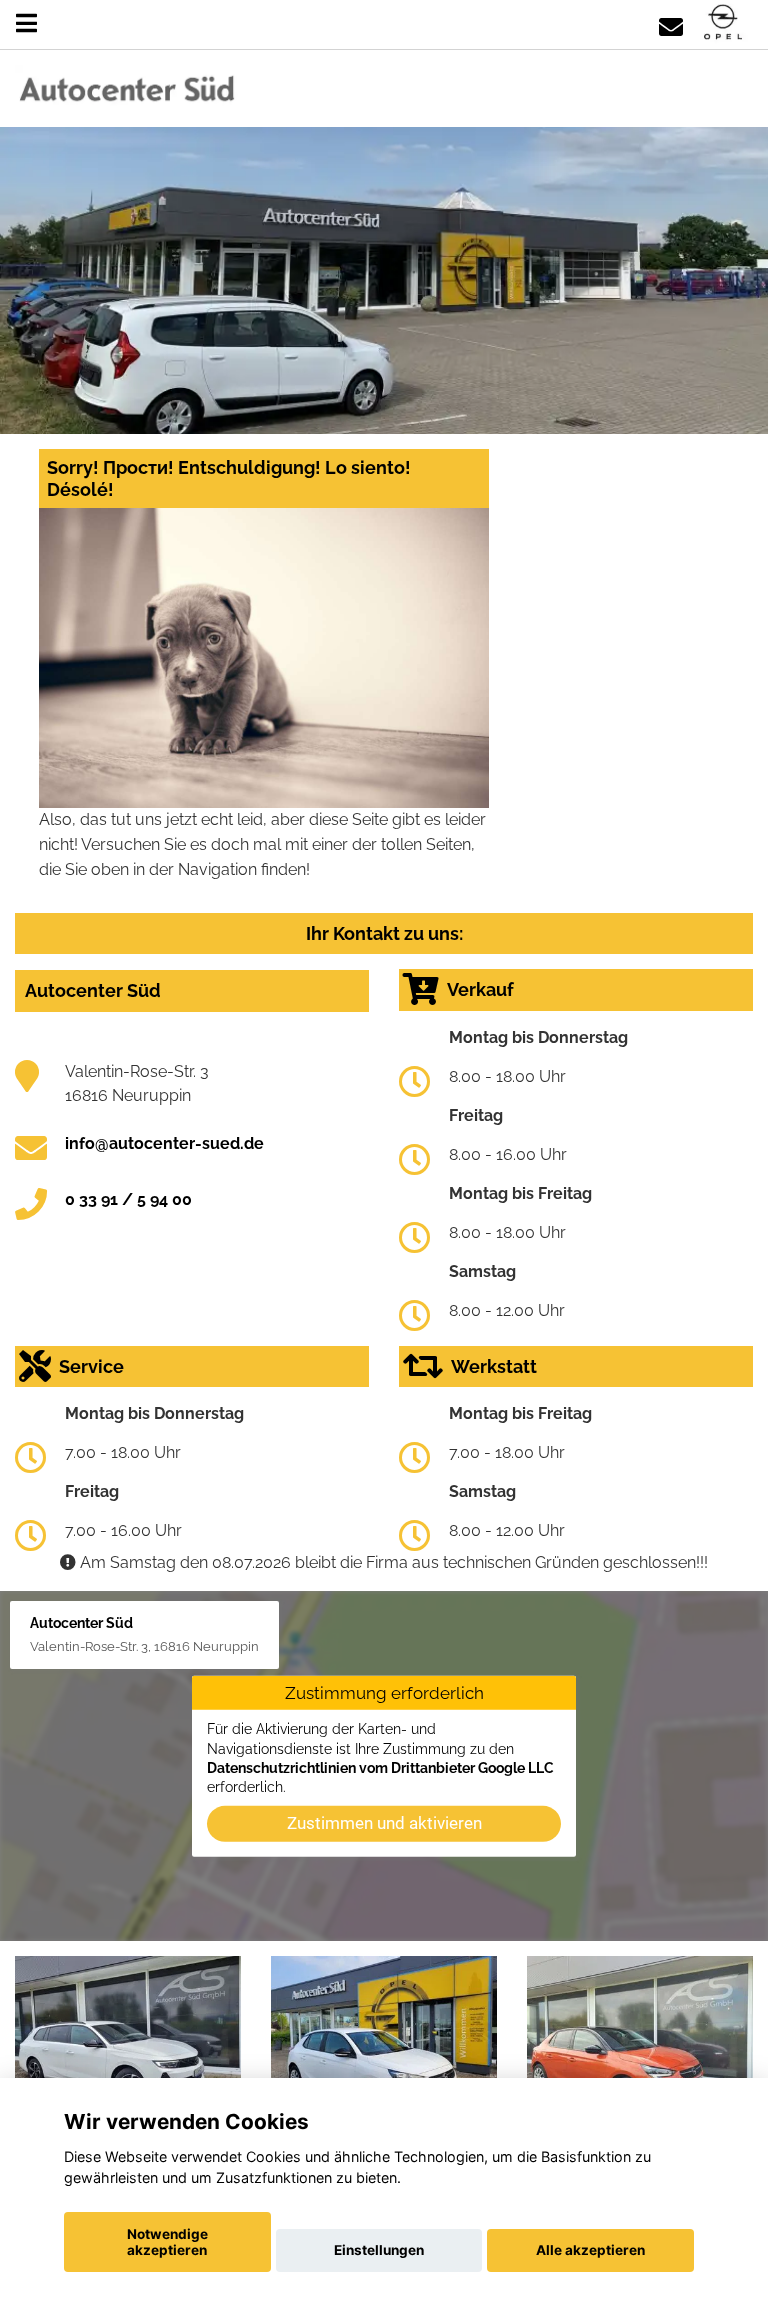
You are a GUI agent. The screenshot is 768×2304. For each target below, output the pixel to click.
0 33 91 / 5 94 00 (128, 1199)
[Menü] (26, 23)
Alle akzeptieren (590, 2250)
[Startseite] (723, 23)
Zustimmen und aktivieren (384, 1822)
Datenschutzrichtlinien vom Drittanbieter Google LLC (380, 1768)
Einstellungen (379, 2250)
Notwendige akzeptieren (167, 2242)
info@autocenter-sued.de (164, 1143)
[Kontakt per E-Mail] (671, 23)
